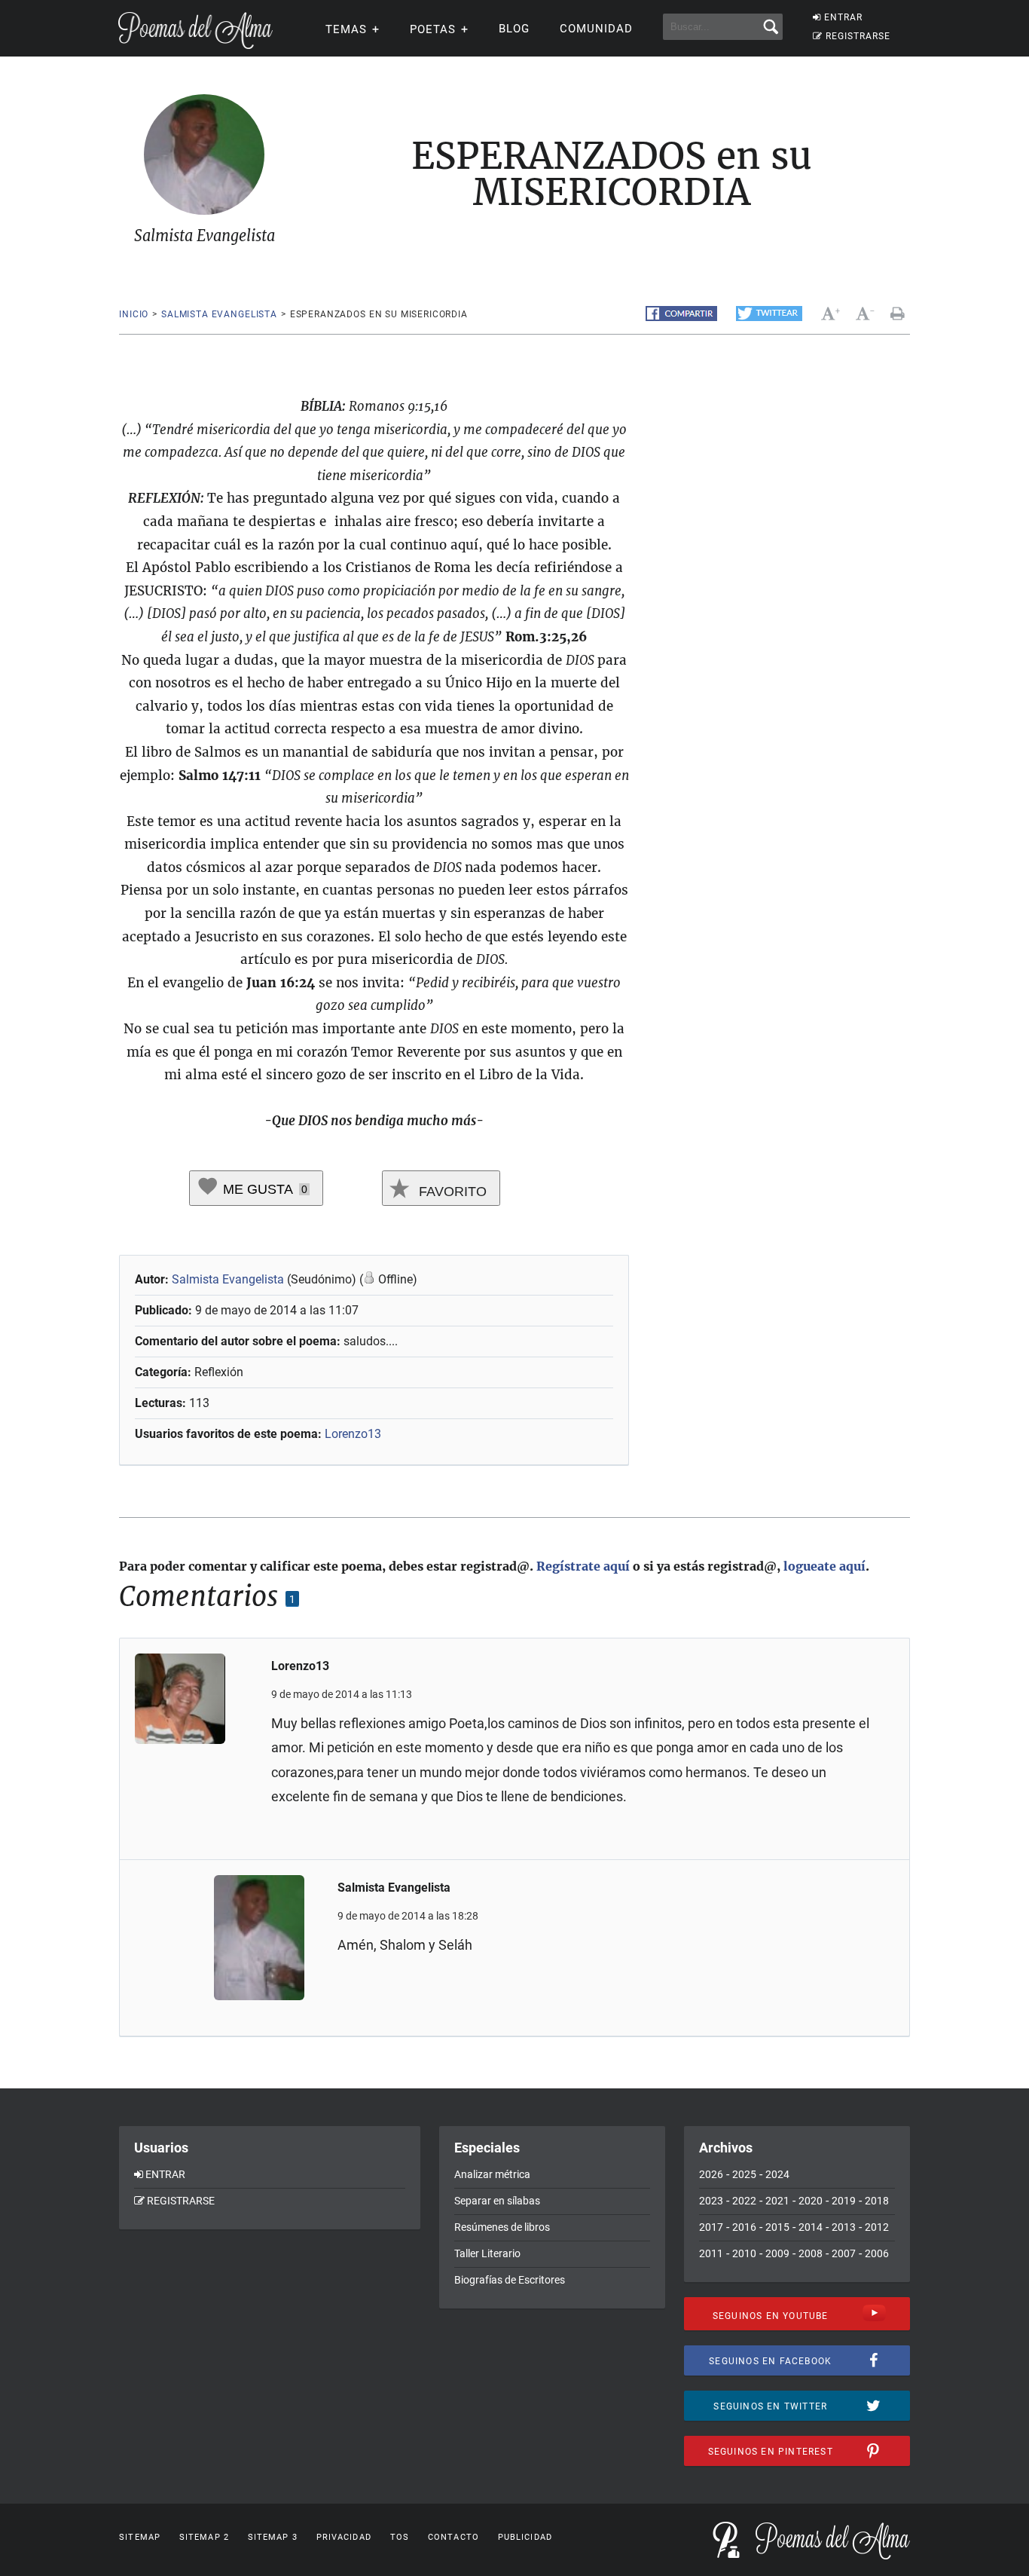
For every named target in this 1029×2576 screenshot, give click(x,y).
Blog (514, 29)
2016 (744, 2227)
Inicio (134, 314)
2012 (877, 2227)
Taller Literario (487, 2253)
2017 (711, 2227)
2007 (844, 2253)
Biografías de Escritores (510, 2280)
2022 (744, 2201)
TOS (400, 2537)
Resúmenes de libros (502, 2227)
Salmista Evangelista (219, 314)
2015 (777, 2227)
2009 (777, 2253)
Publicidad (525, 2537)
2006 (877, 2253)
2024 (777, 2174)
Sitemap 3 (273, 2537)
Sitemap (140, 2537)
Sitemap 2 (204, 2537)
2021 (777, 2201)
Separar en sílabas (497, 2201)
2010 (744, 2253)
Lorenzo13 (353, 1434)
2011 (711, 2253)
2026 (711, 2174)
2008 (811, 2253)
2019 (844, 2201)
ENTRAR (843, 17)
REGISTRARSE (858, 36)
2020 (811, 2201)
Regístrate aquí (583, 1566)
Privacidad (344, 2537)
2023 (711, 2201)
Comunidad (596, 29)
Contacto (453, 2537)
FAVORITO (451, 1192)
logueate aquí (824, 1566)
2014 (811, 2227)
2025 (744, 2174)
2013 (844, 2227)
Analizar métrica (492, 2174)
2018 (877, 2201)
